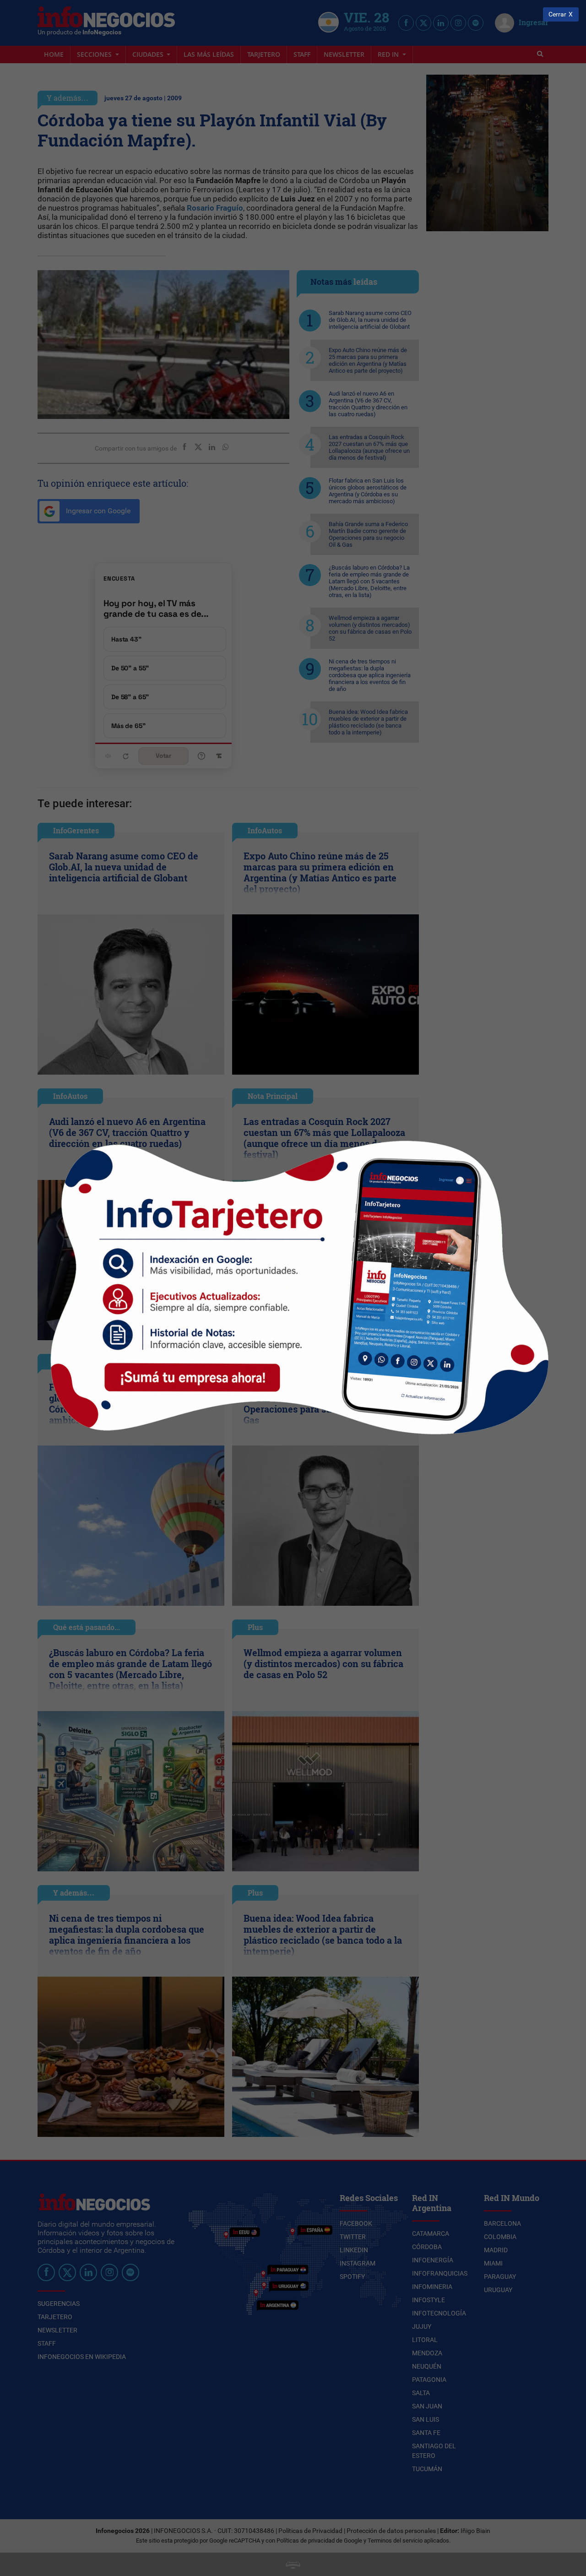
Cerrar (557, 14)
